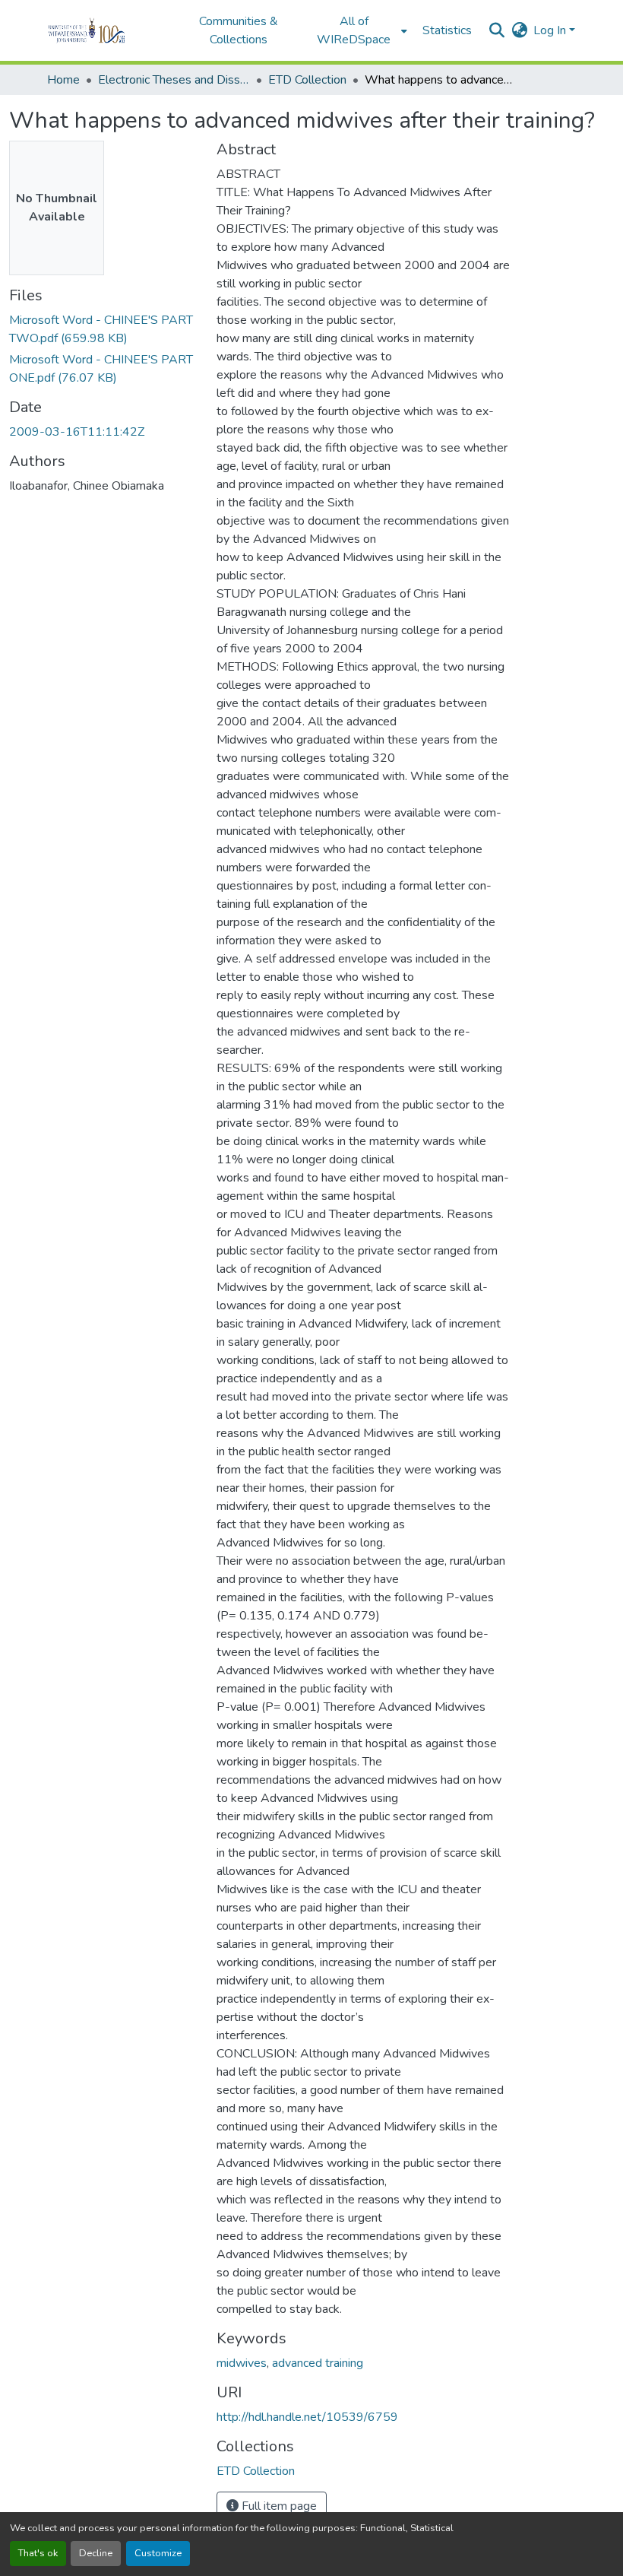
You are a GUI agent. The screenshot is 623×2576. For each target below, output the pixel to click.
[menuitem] (359, 30)
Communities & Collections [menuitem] (239, 30)
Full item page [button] (278, 2506)
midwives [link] (242, 2363)
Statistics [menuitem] (447, 30)
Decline (96, 2553)
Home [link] (63, 80)
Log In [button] (551, 30)
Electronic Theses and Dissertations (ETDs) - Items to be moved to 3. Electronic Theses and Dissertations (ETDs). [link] (174, 80)
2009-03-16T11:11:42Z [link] (77, 432)
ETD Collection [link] (307, 80)
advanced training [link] (318, 2363)
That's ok (38, 2553)
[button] (108, 30)
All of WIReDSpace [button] (354, 30)
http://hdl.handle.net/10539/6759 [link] (307, 2417)
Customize (158, 2553)
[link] (104, 329)
